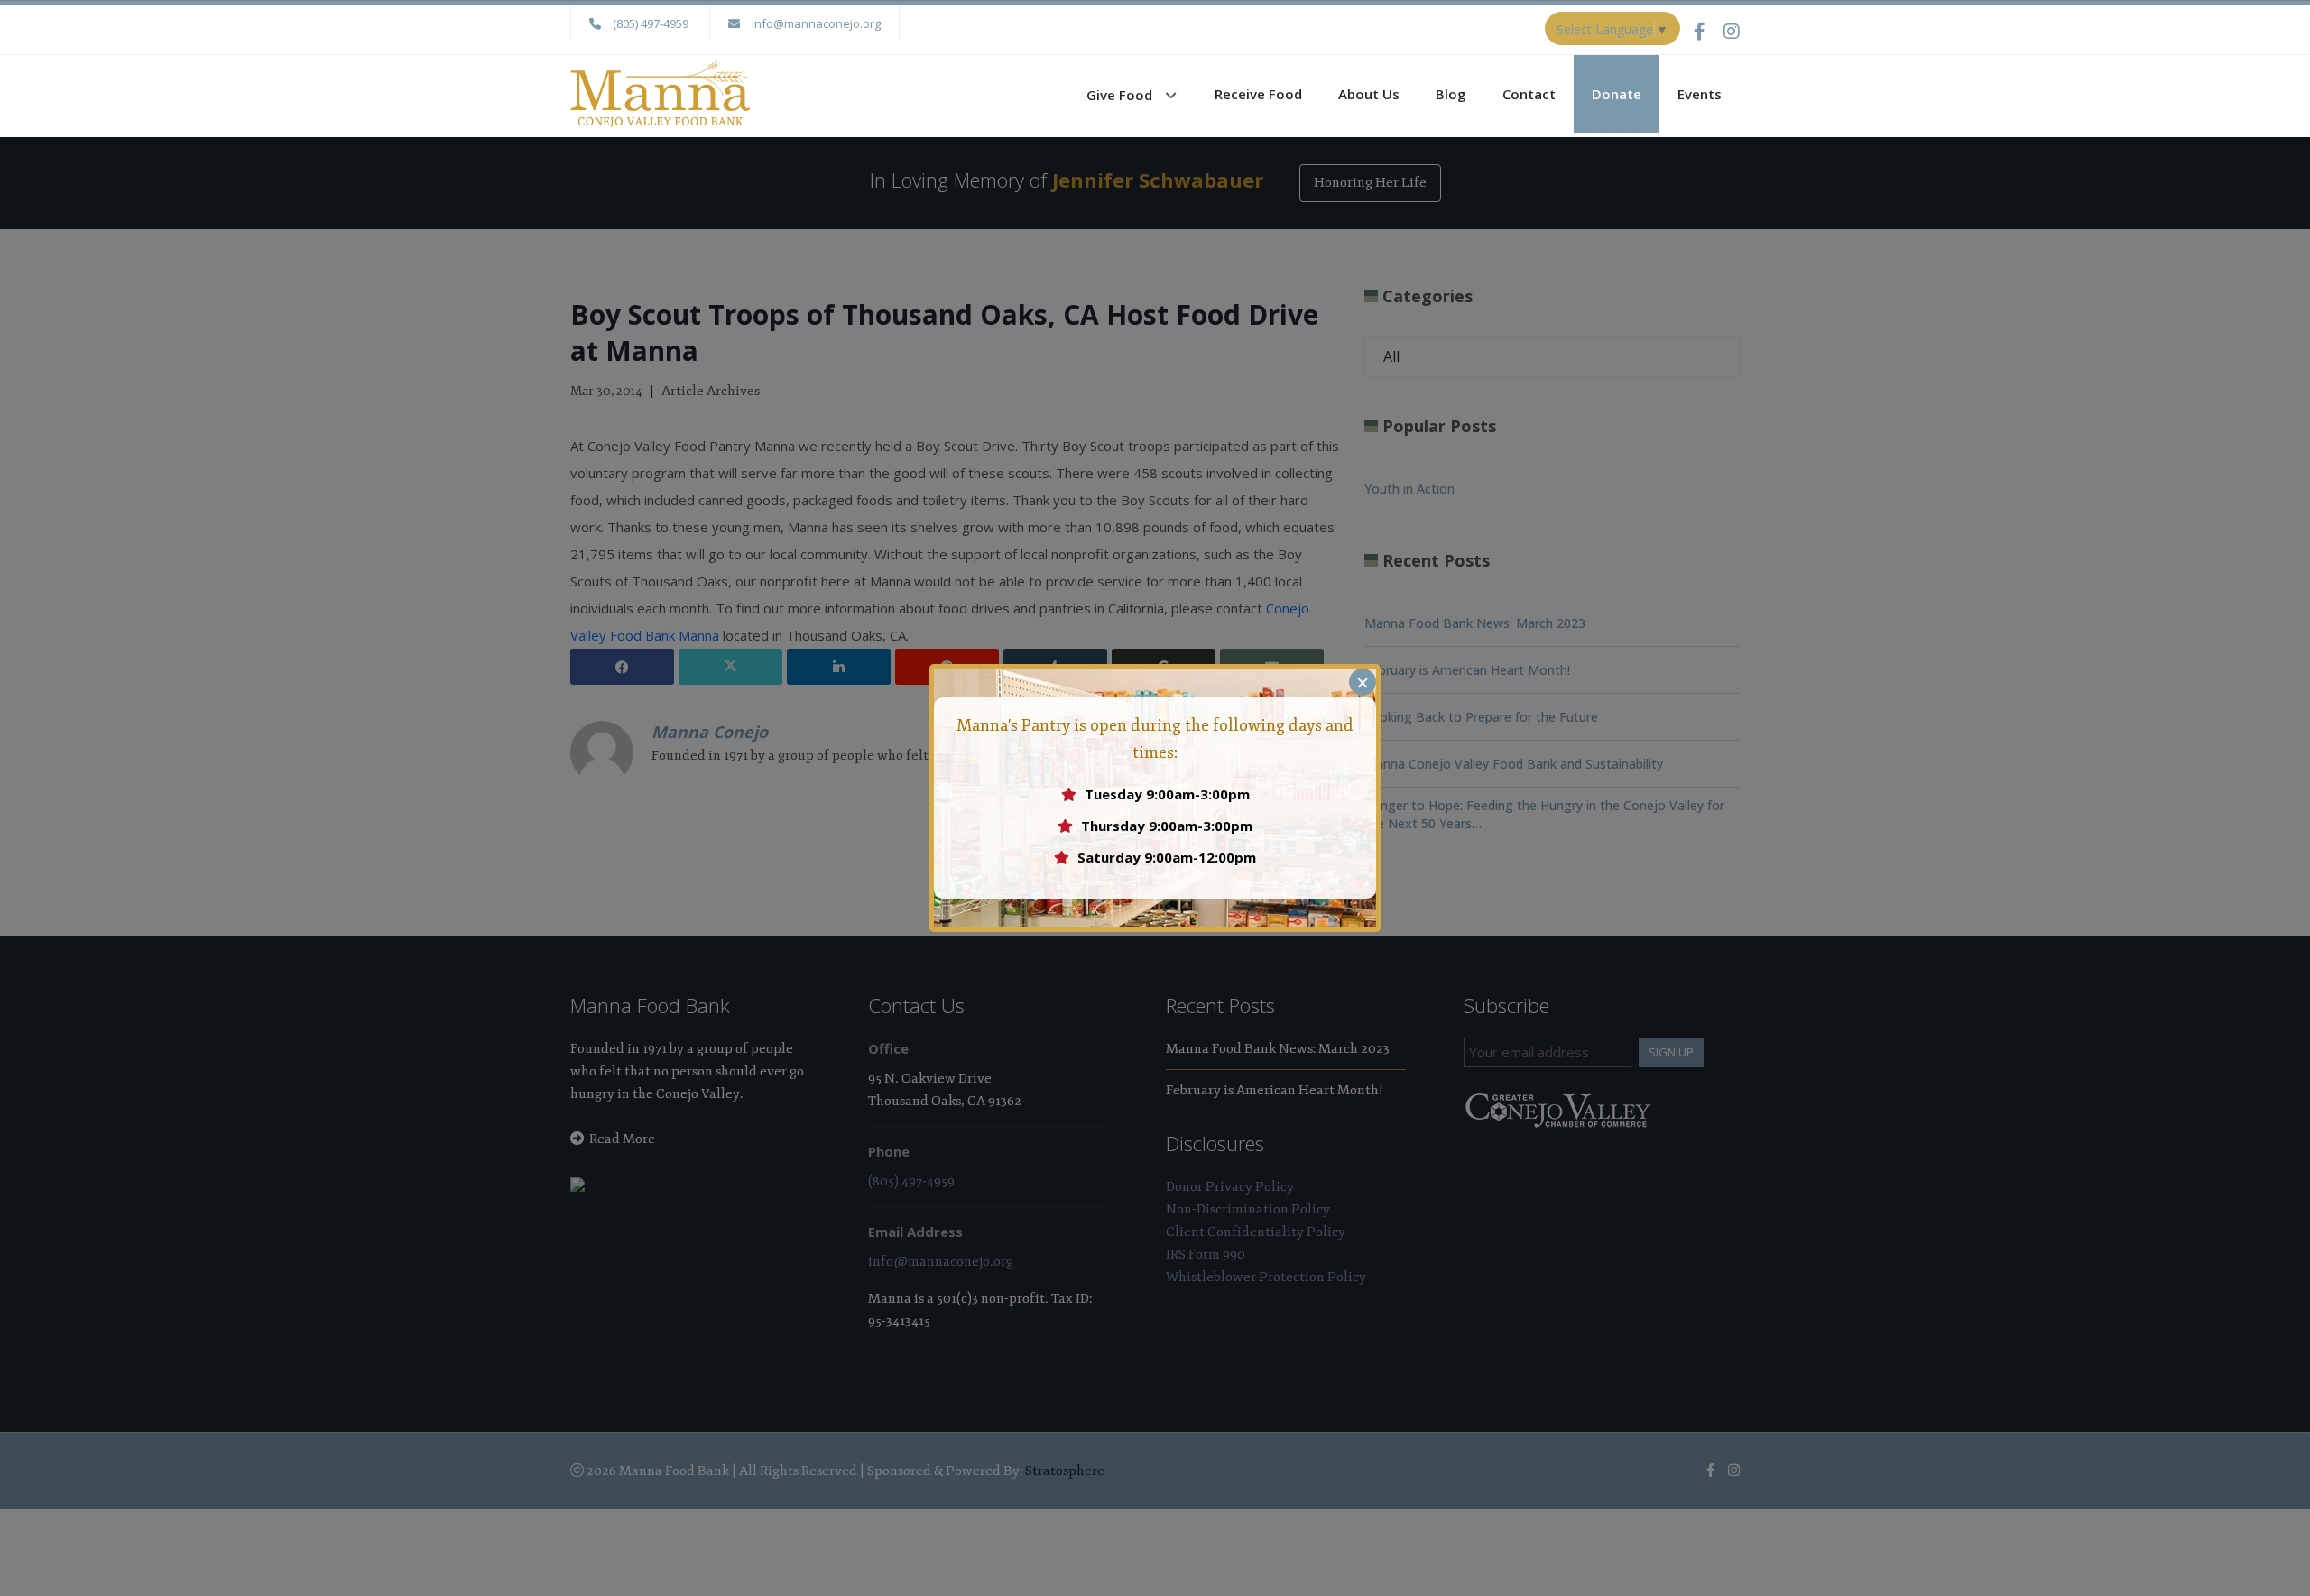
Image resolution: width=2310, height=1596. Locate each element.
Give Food (1119, 95)
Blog (1451, 94)
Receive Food (1258, 94)
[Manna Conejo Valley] (661, 92)
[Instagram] (1732, 31)
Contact (1529, 94)
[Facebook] (1709, 31)
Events (1700, 94)
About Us (1369, 94)
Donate (1617, 94)
